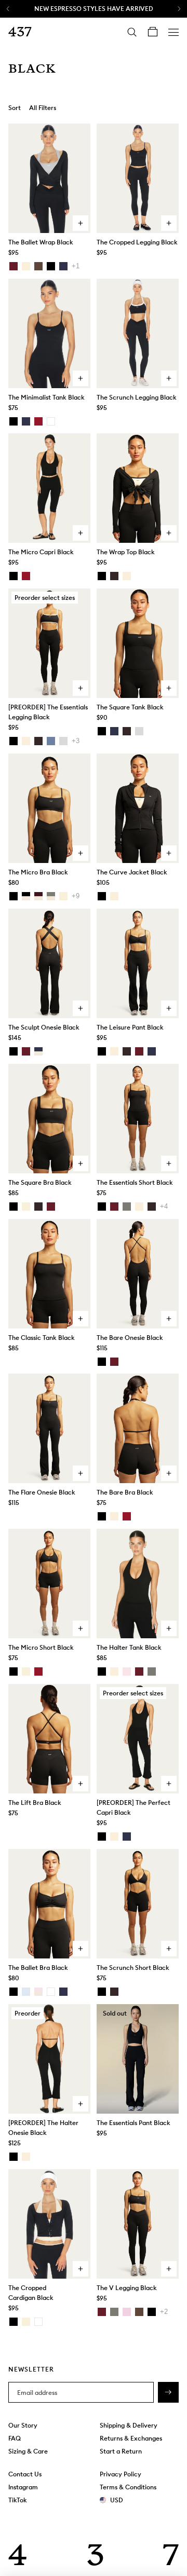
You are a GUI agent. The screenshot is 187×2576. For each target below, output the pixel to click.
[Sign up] (168, 2392)
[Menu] (173, 32)
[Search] (132, 32)
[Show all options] (76, 266)
